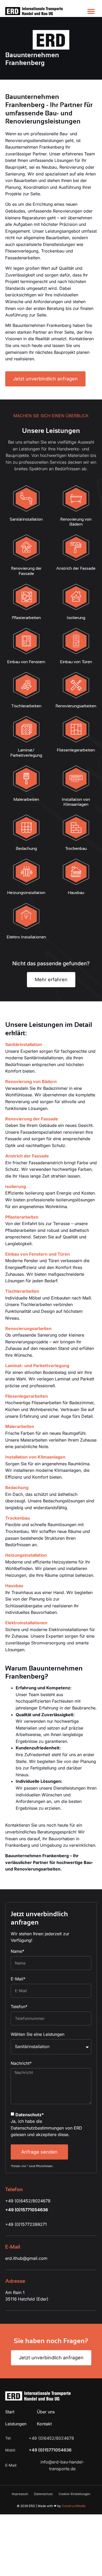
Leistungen (16, 2424)
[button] (91, 11)
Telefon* (19, 2007)
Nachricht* (21, 2063)
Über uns (46, 2412)
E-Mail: (12, 2465)
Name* (18, 1951)
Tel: (9, 2438)
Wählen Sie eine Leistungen (38, 2034)
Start (10, 2412)
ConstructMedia (74, 2506)
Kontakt (44, 2424)
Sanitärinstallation (24, 1044)
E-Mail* (18, 1979)
